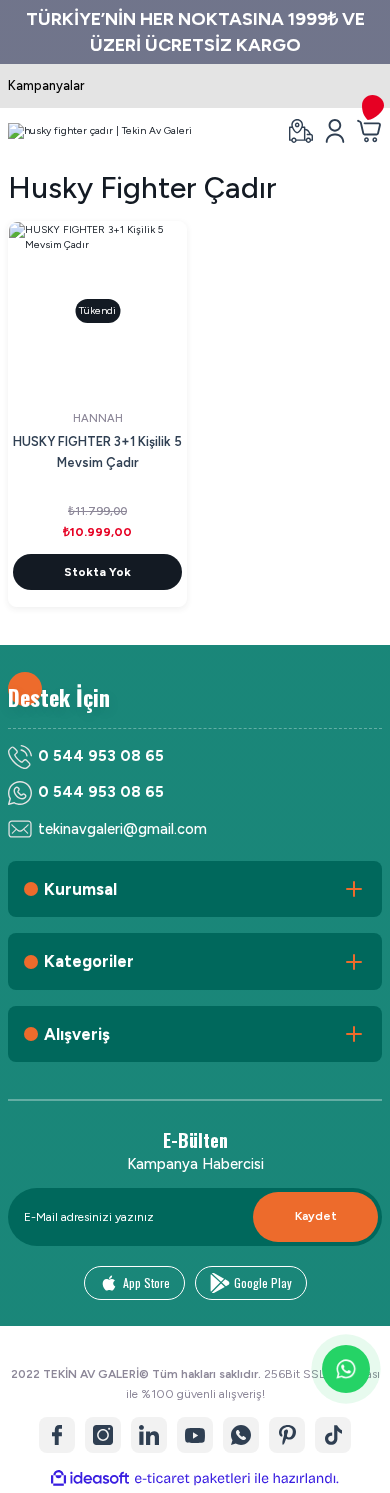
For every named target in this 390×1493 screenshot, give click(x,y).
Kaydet (316, 1216)
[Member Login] (335, 131)
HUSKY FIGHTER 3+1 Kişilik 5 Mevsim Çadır (97, 452)
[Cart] (369, 131)
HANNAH (98, 418)
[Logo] (100, 131)
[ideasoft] (90, 1479)
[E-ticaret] (192, 1478)
